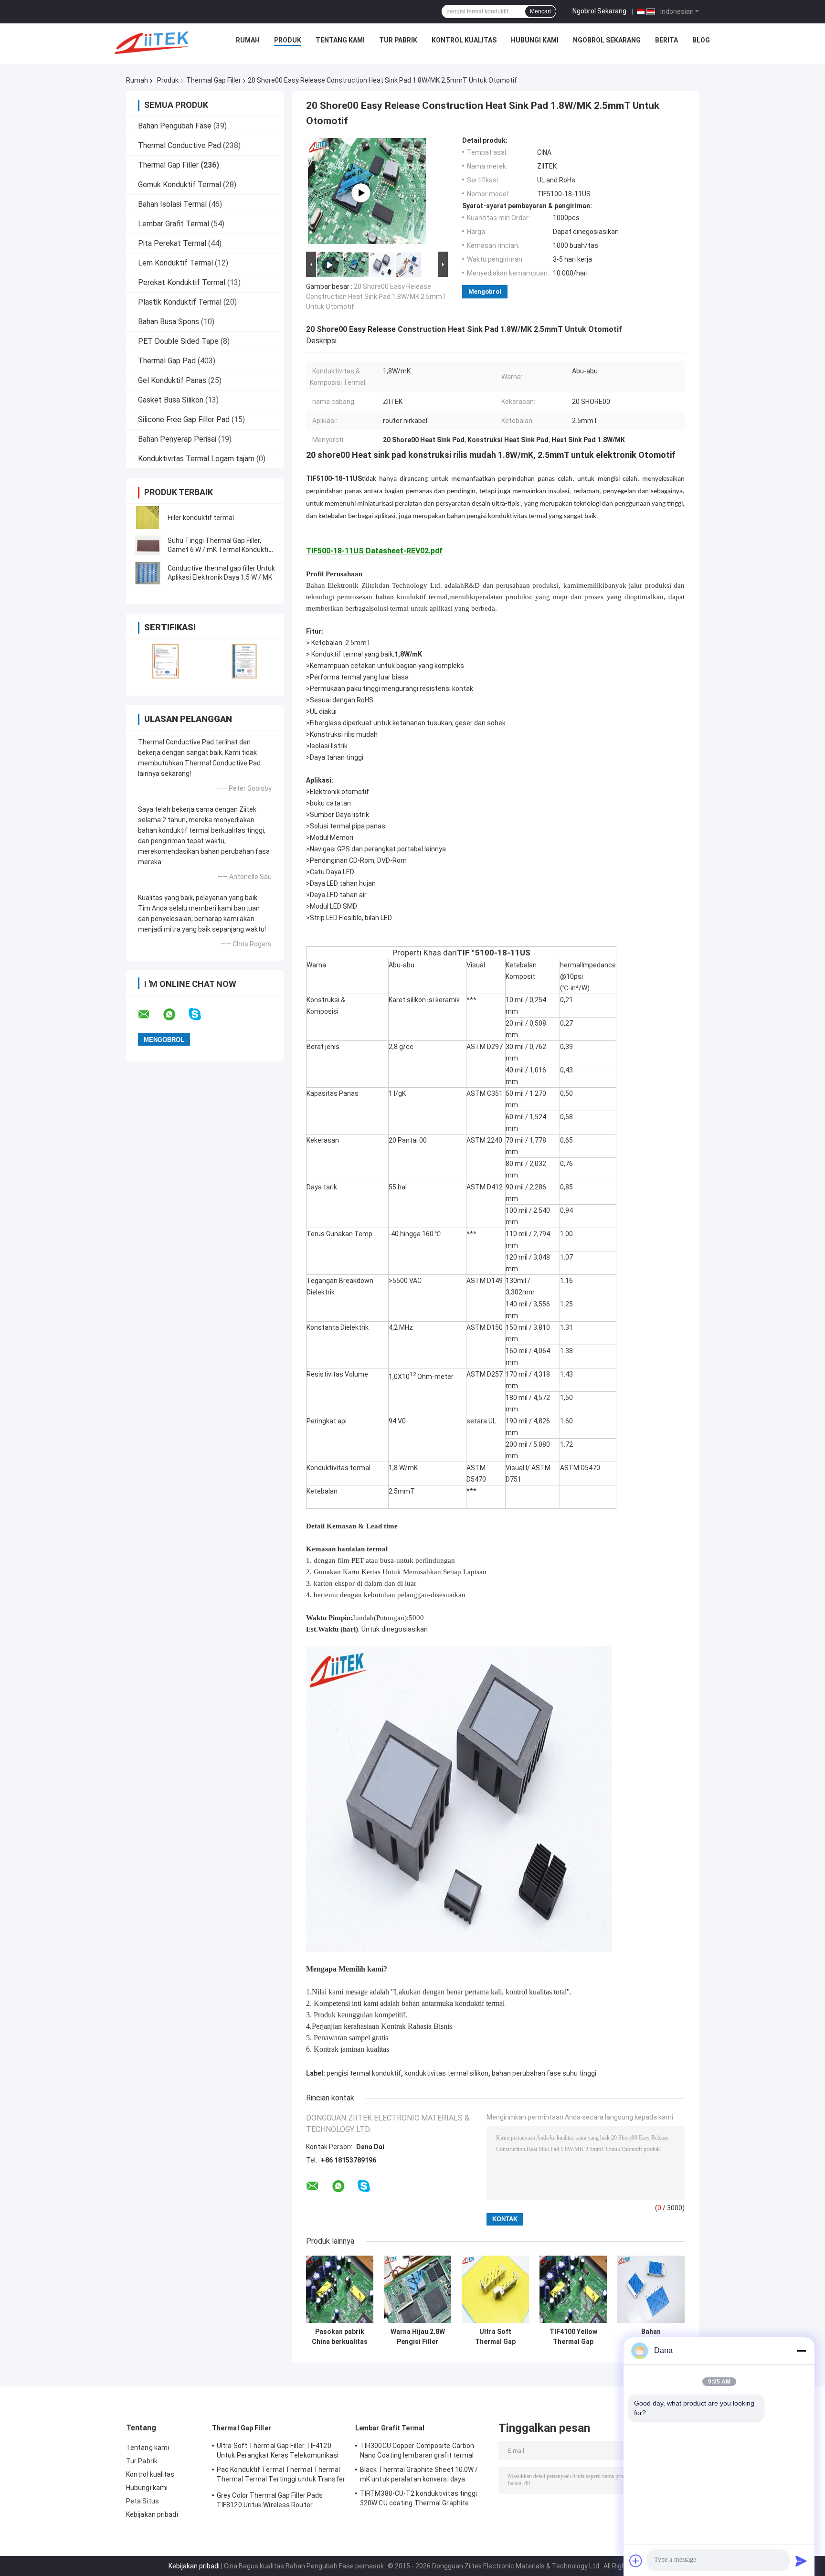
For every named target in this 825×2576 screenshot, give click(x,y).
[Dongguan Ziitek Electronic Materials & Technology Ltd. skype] (201, 1014)
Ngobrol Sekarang (599, 11)
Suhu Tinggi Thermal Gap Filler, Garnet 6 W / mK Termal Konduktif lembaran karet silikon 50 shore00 (219, 550)
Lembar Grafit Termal (174, 224)
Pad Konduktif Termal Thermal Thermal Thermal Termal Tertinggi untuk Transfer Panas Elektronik (281, 2476)
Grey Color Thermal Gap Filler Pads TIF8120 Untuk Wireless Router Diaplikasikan (270, 2502)
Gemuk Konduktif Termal (180, 185)
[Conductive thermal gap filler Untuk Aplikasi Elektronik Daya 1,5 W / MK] (148, 573)
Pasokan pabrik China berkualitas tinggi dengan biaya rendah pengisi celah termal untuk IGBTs (340, 2337)
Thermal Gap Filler (214, 80)
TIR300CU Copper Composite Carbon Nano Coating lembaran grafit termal (417, 2450)
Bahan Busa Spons (169, 322)
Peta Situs (143, 2501)
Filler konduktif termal (201, 518)
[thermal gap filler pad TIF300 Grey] (361, 193)
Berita (666, 40)
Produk (288, 40)
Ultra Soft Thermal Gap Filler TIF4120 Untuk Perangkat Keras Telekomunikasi (495, 2337)
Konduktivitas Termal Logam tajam (196, 459)
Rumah (248, 40)
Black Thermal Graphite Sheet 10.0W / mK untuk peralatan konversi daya (419, 2474)
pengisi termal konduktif (364, 2073)
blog (701, 40)
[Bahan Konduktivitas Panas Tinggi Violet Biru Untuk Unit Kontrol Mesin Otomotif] (651, 2289)
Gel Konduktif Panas (172, 380)
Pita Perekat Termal (172, 243)
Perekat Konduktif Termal (182, 282)
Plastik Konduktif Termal (180, 302)
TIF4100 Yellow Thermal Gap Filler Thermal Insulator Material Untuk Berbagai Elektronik (573, 2337)
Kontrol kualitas (464, 40)
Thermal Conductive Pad (180, 145)
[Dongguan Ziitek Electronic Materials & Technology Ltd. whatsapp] (175, 1015)
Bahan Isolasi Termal (172, 204)
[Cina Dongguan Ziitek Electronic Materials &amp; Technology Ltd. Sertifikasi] (165, 661)
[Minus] (801, 2351)
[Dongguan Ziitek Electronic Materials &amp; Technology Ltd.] (153, 42)
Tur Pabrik (398, 40)
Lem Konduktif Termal (175, 263)
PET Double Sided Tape (178, 341)
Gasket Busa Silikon (171, 400)
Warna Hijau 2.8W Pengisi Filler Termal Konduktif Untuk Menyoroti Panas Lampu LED (418, 2337)
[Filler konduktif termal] (148, 518)
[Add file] (636, 2561)
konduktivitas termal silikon (446, 2073)
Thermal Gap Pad (167, 361)
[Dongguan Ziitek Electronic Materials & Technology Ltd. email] (150, 1015)
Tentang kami (340, 40)
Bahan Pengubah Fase (175, 126)
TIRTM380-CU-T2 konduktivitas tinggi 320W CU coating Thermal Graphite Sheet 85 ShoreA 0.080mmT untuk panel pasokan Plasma (423, 2500)
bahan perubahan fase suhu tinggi (544, 2073)
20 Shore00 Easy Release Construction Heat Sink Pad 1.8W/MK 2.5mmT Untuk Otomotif (376, 297)
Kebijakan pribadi (152, 2514)
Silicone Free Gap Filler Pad (184, 419)
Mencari (540, 11)
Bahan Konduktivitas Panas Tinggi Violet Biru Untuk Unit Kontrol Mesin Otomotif (651, 2337)
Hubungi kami (535, 40)
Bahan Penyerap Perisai (177, 439)
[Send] (801, 2561)
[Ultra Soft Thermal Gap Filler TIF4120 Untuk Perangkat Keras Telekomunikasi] (495, 2289)
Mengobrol (485, 292)
